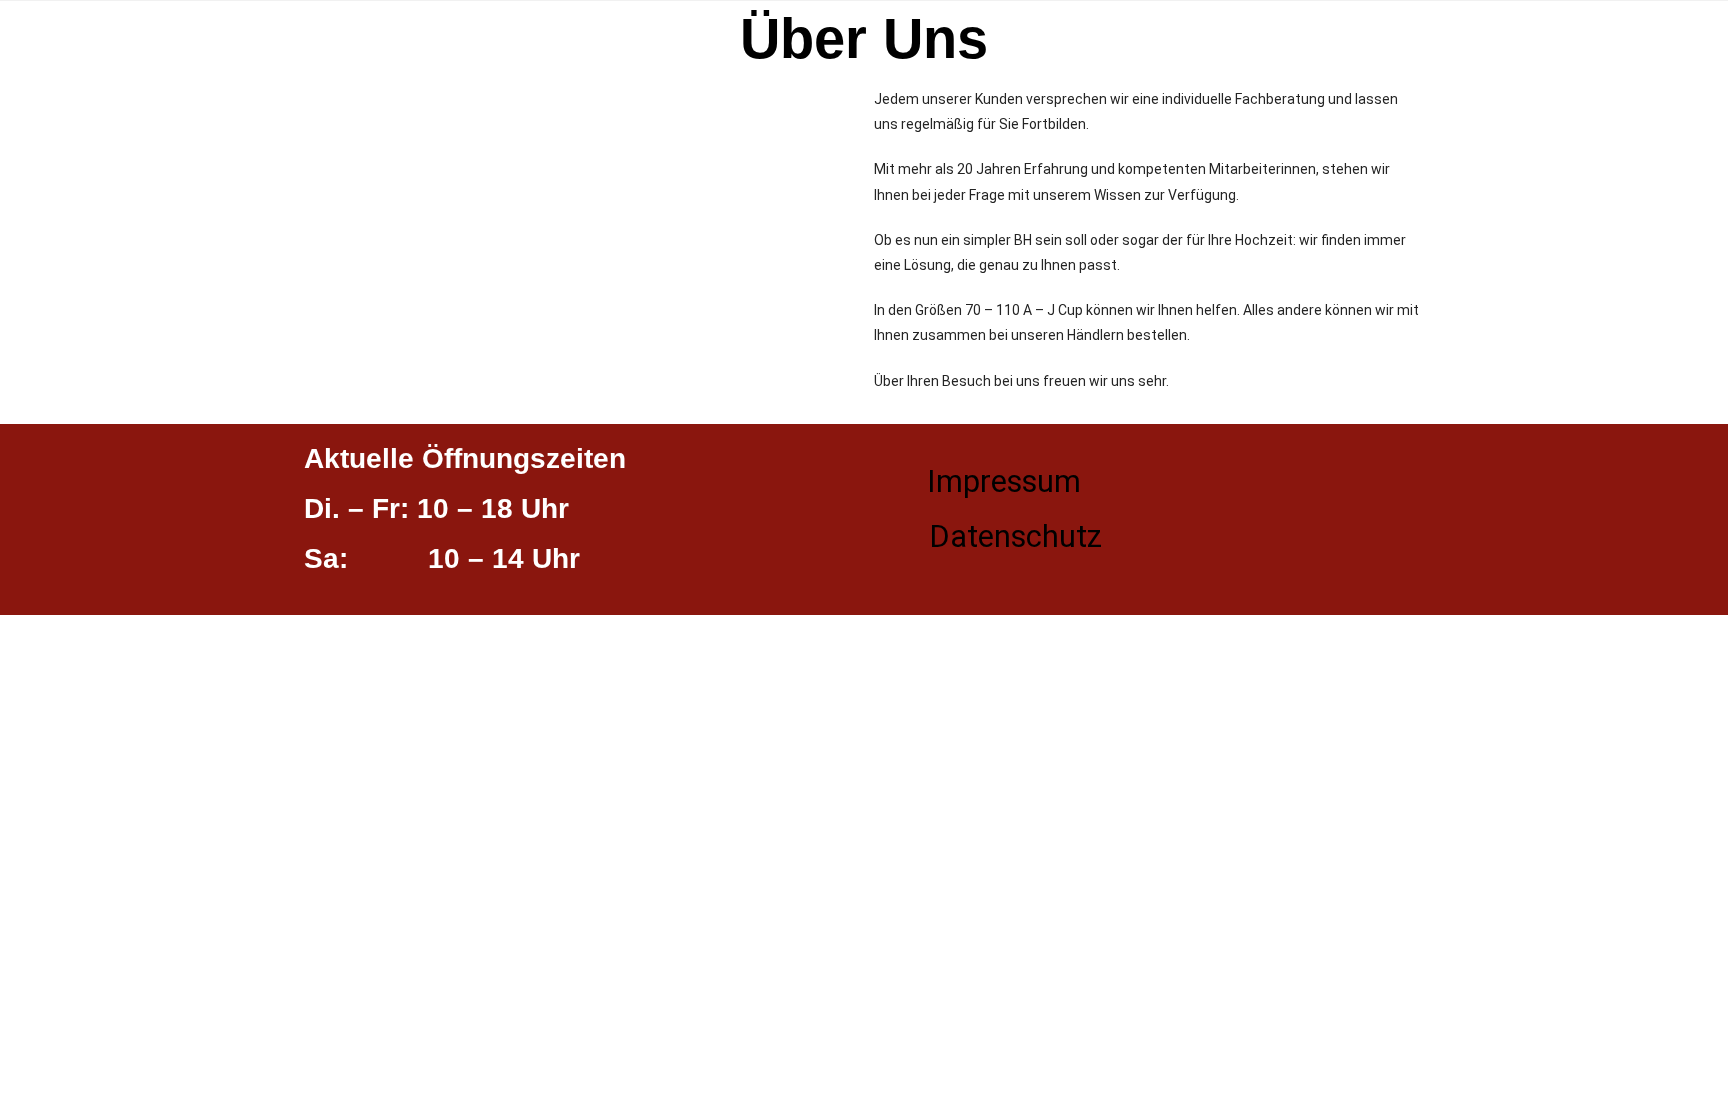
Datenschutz (1015, 536)
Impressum (1004, 481)
